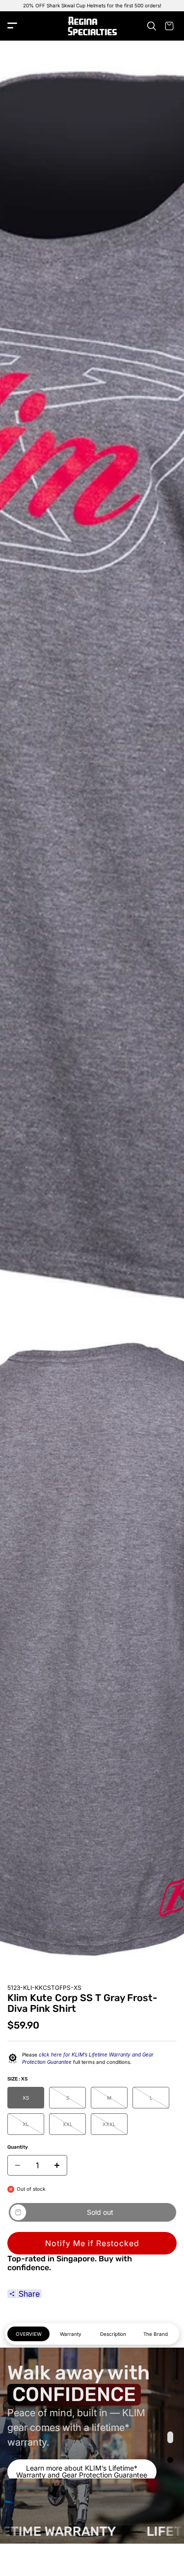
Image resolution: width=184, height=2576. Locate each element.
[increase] (57, 2165)
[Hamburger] (12, 26)
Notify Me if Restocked (92, 2243)
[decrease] (18, 2165)
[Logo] (92, 26)
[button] (170, 2437)
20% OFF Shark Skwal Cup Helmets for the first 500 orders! (92, 5)
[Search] (152, 26)
